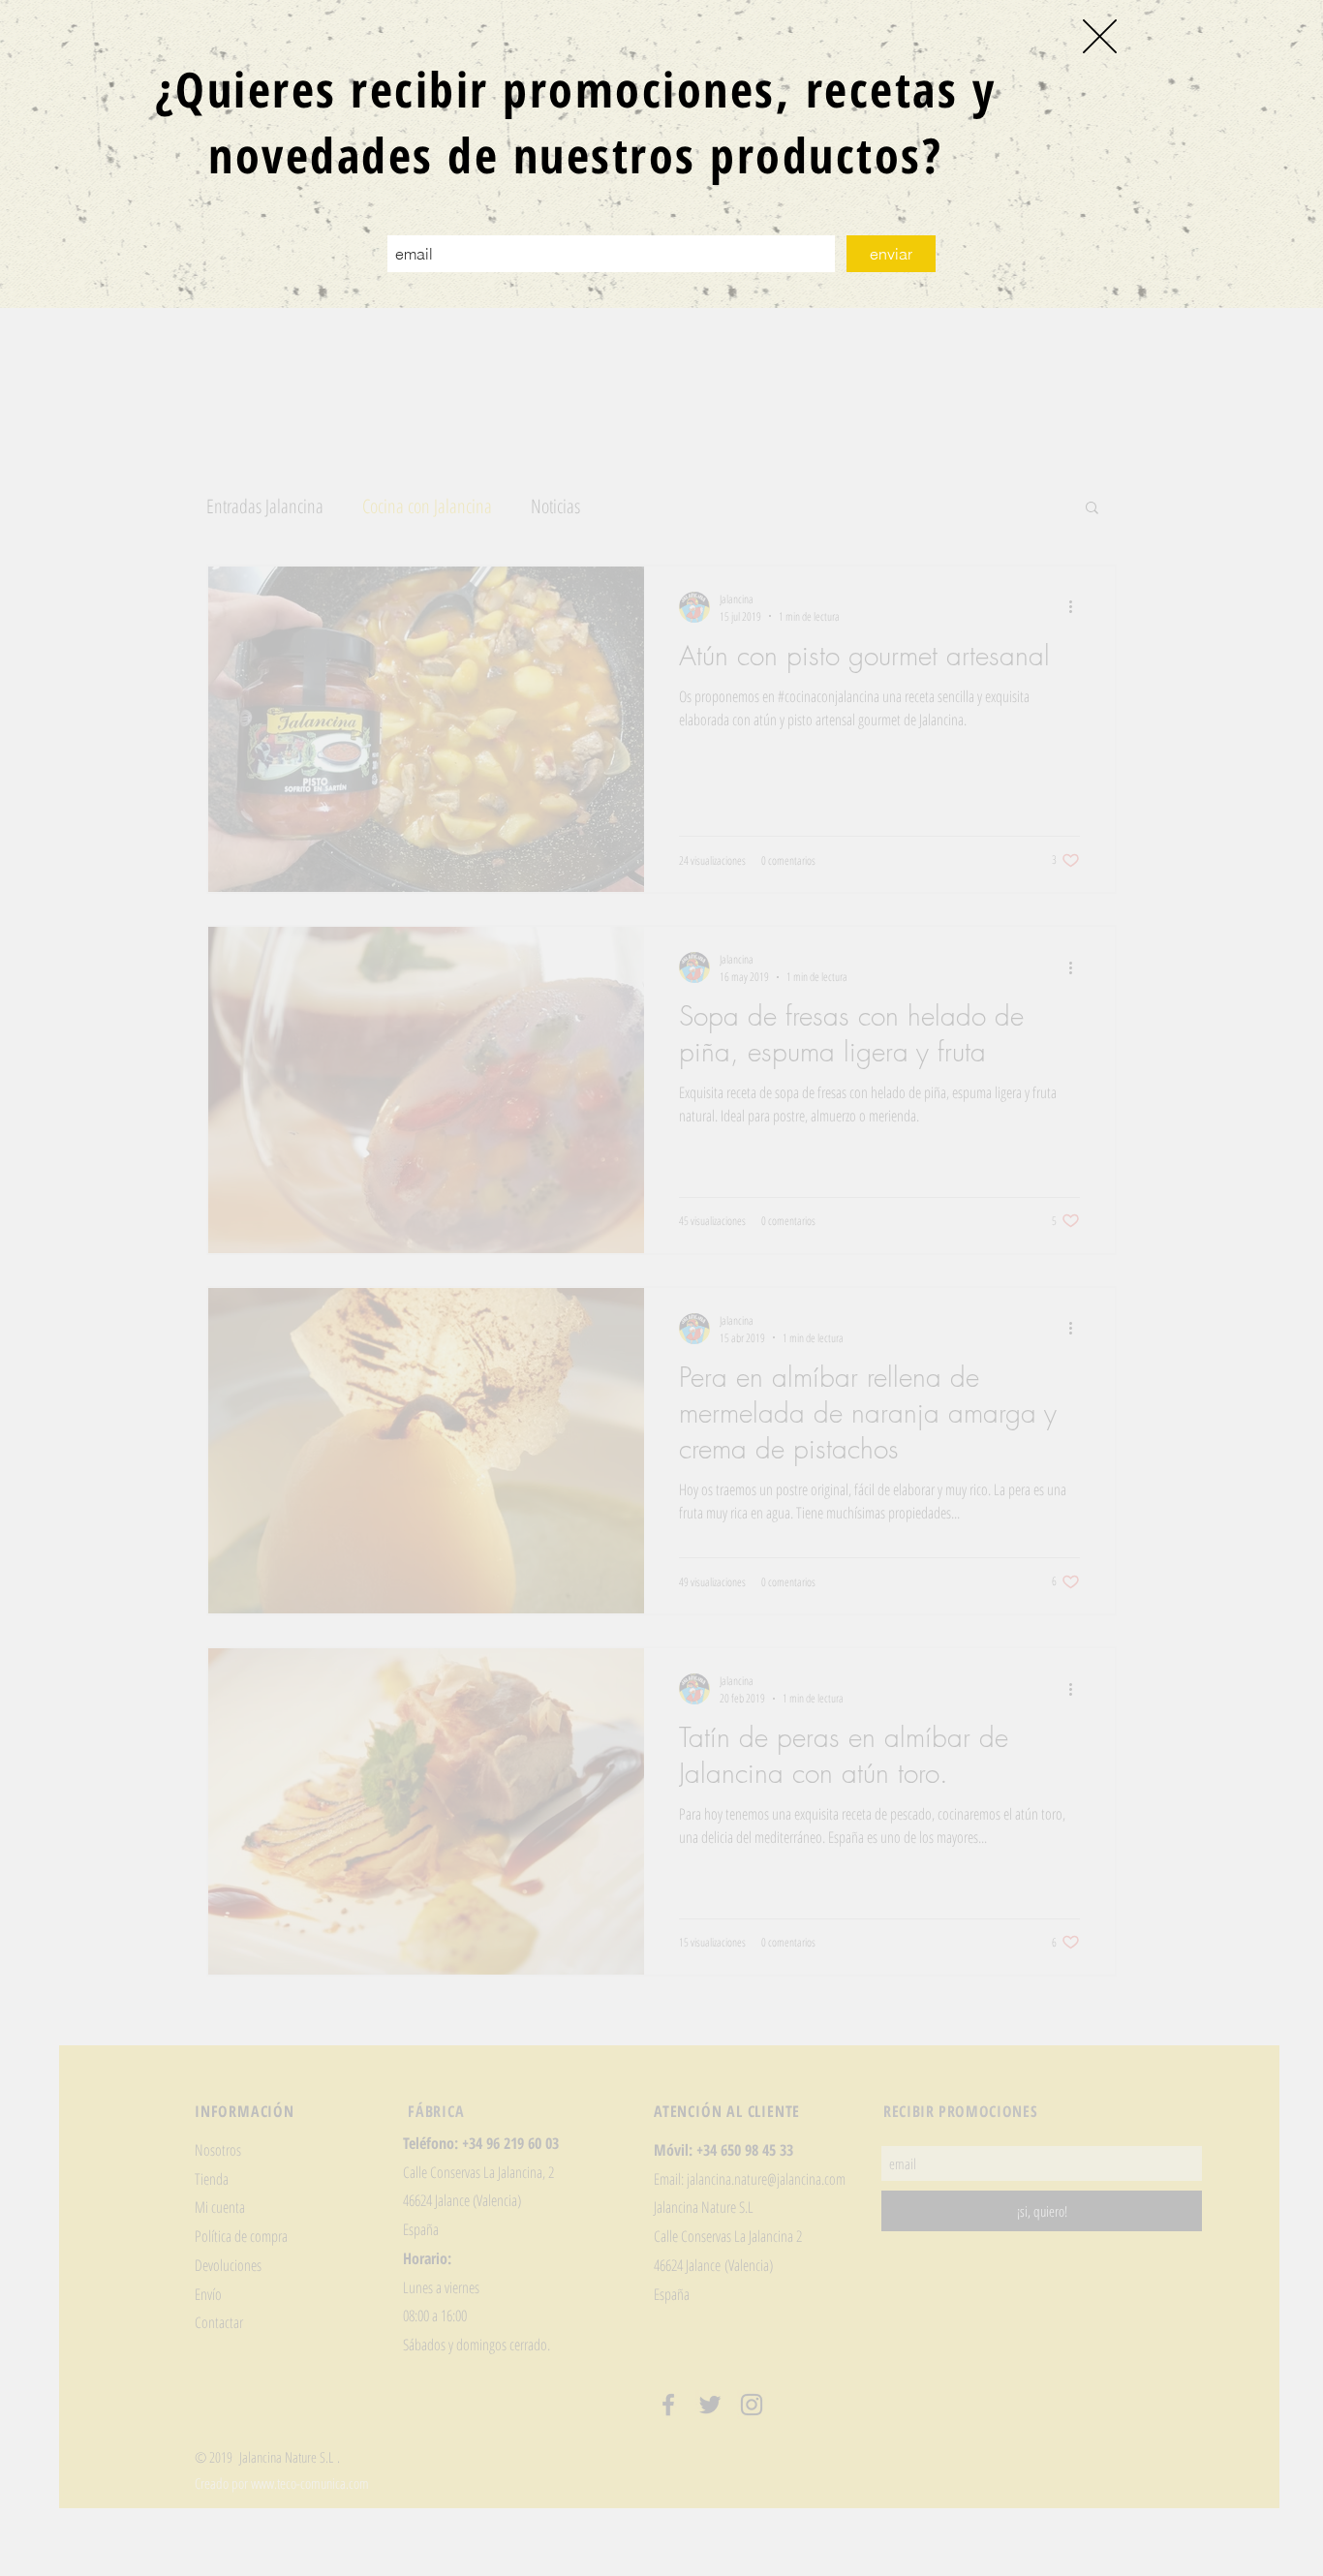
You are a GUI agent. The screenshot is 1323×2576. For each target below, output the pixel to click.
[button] (1100, 36)
